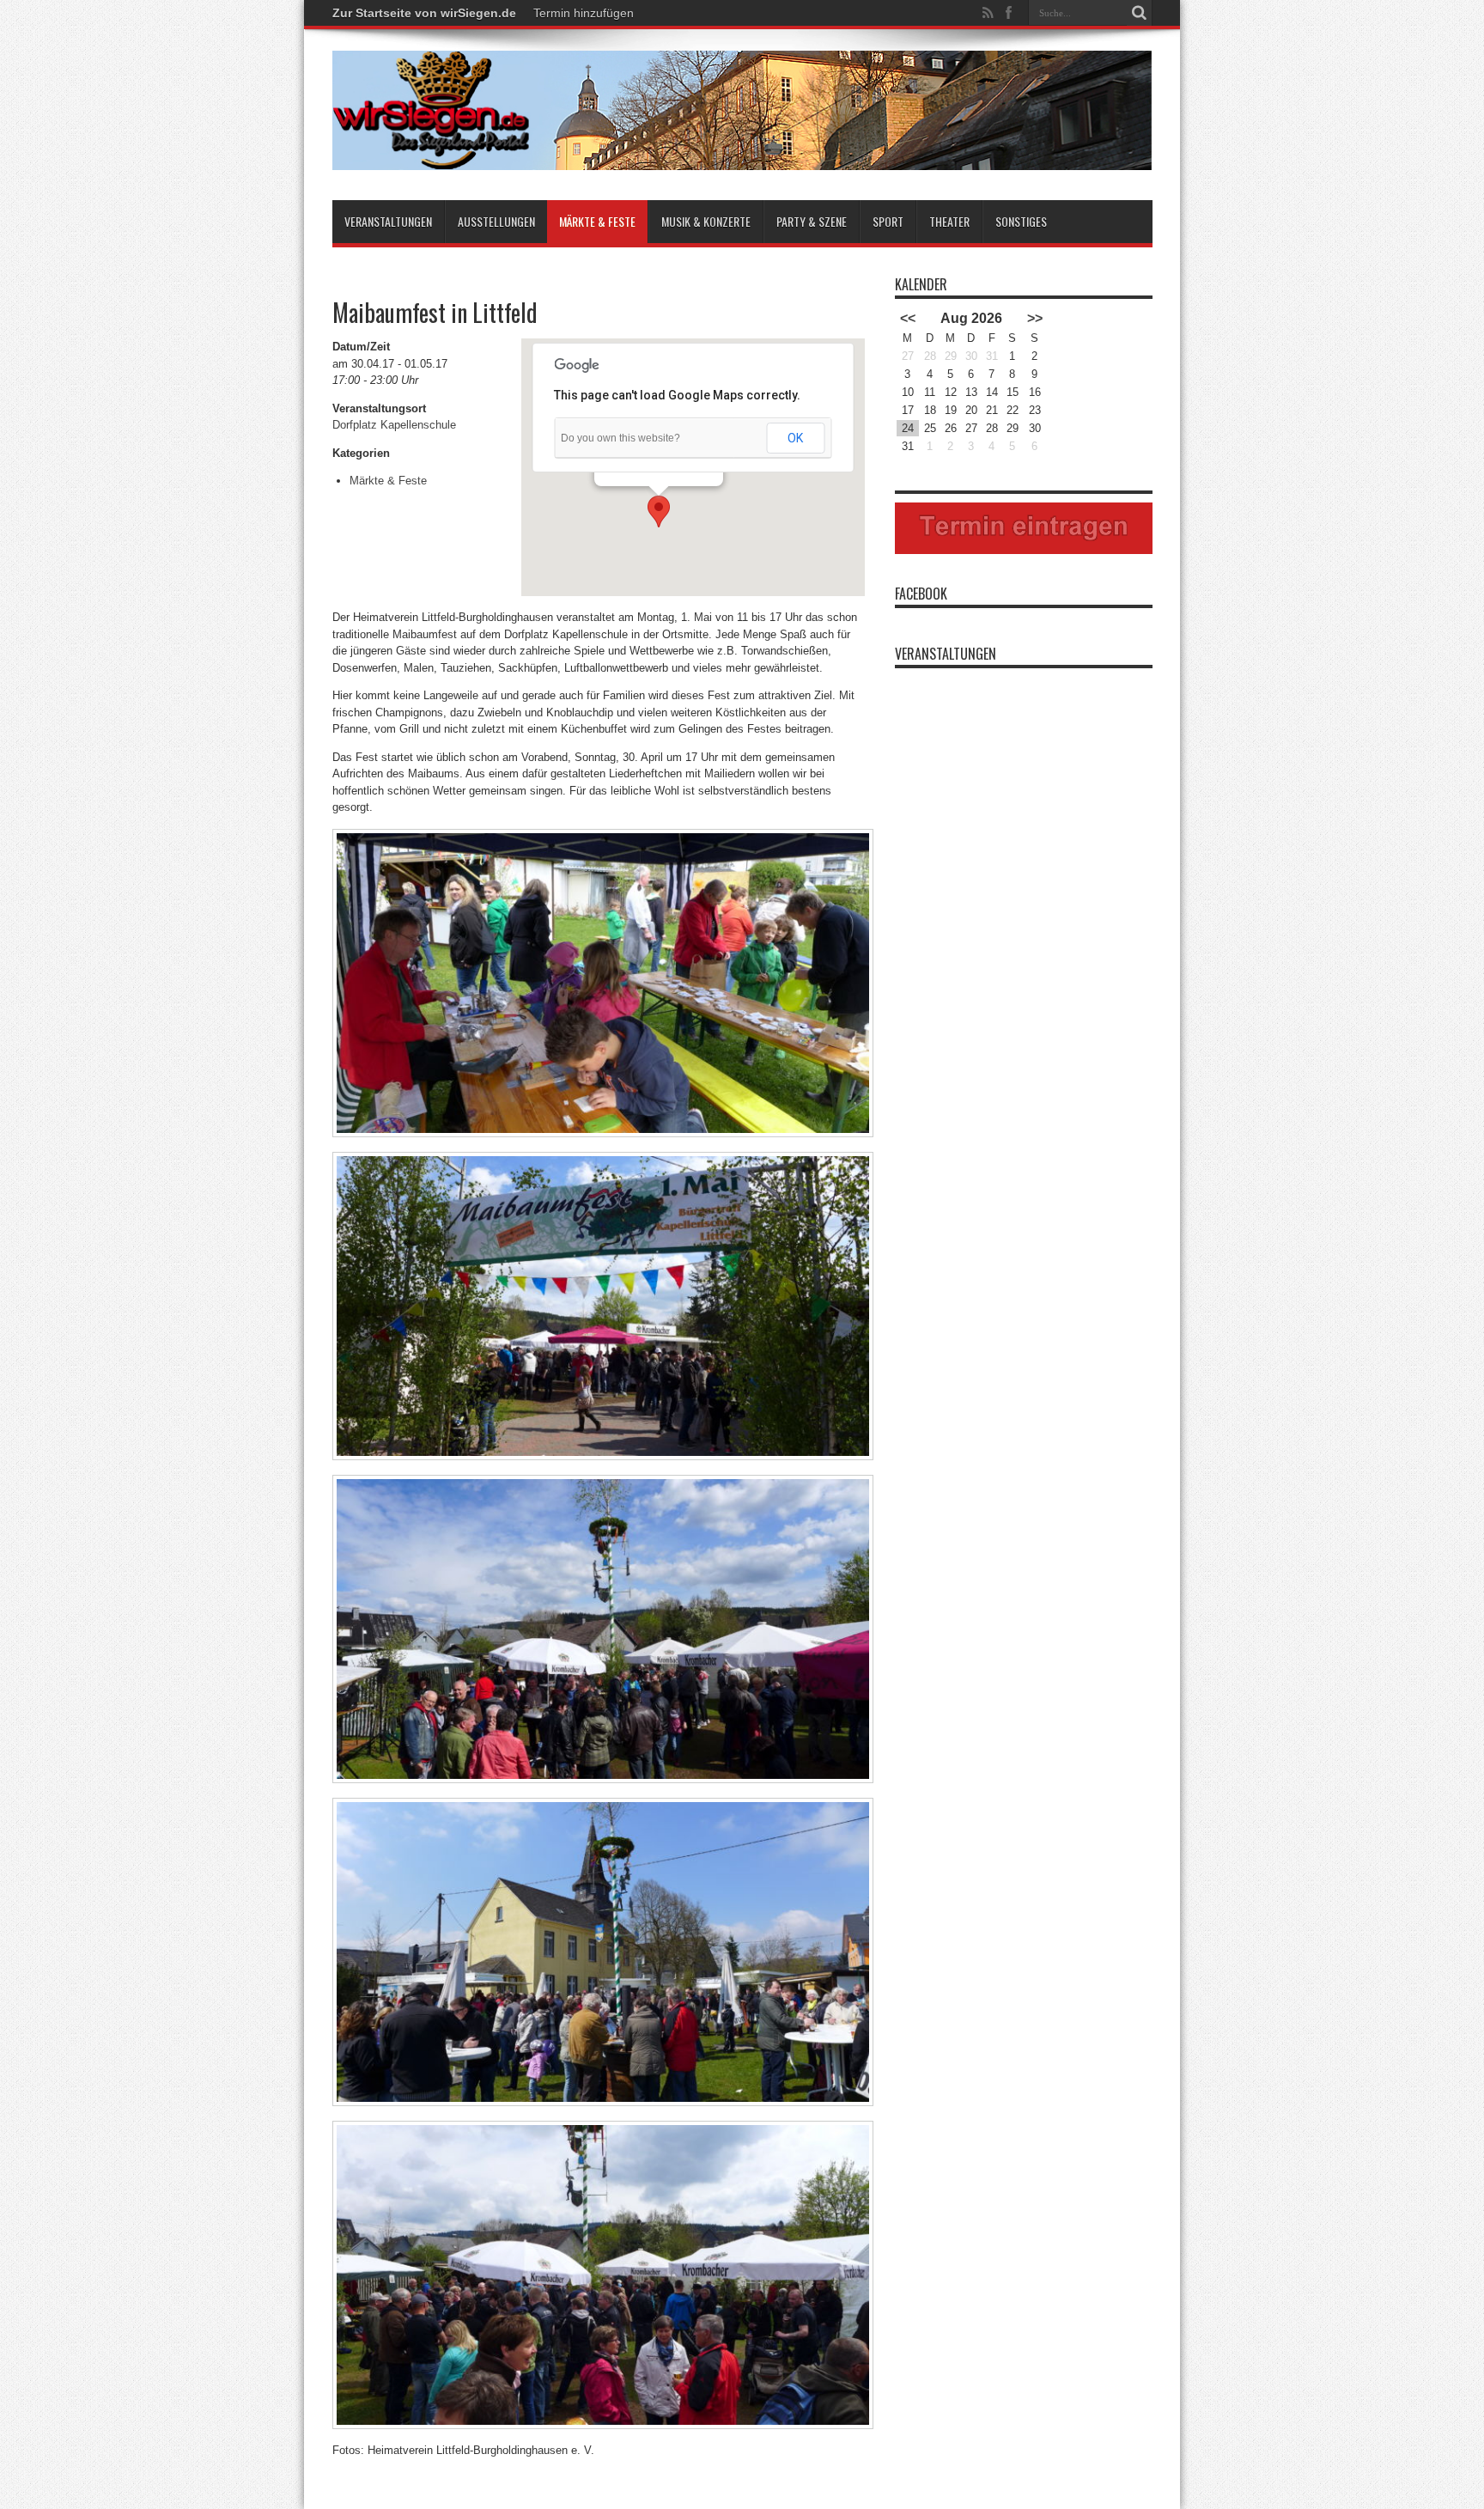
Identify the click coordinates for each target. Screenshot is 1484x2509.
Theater (949, 221)
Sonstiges (1021, 221)
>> (1035, 318)
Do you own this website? (620, 438)
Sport (888, 221)
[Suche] (1140, 13)
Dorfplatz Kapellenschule (394, 425)
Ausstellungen (496, 221)
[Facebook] (1009, 13)
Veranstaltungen (388, 221)
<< (908, 318)
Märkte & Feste (597, 221)
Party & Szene (812, 221)
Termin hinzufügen (584, 13)
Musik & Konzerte (706, 221)
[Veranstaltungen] (742, 157)
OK (795, 438)
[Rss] (988, 13)
